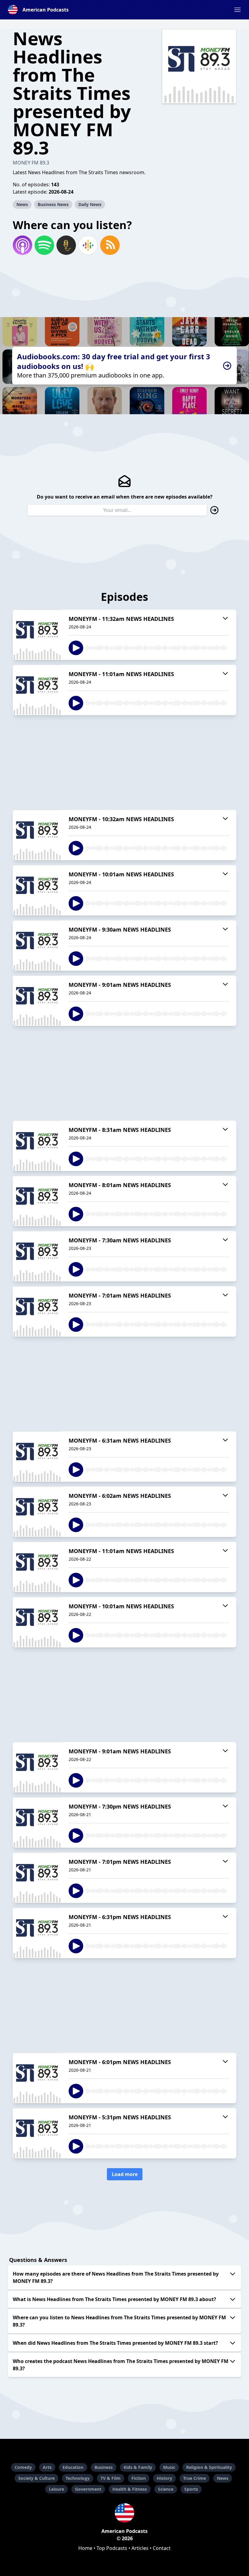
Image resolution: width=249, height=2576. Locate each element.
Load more (125, 2174)
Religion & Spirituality (209, 2467)
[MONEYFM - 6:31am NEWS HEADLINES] (37, 1457)
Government (88, 2489)
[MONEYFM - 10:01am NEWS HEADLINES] (37, 890)
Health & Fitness (130, 2489)
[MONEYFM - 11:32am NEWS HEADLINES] (37, 635)
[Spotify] (44, 245)
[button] (237, 10)
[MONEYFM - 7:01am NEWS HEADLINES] (37, 1312)
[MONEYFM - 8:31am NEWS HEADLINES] (37, 1146)
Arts (47, 2467)
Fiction (139, 2478)
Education (73, 2467)
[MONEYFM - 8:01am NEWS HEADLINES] (37, 1201)
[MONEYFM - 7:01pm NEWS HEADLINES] (37, 1878)
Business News (53, 204)
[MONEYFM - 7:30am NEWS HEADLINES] (37, 1256)
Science (166, 2489)
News (22, 204)
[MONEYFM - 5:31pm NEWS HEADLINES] (37, 2133)
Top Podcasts (112, 2548)
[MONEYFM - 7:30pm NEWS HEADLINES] (37, 1823)
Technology (78, 2478)
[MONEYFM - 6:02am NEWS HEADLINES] (37, 1512)
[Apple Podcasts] (22, 245)
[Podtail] (66, 245)
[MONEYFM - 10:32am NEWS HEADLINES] (37, 835)
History (164, 2478)
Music (169, 2467)
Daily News (90, 204)
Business (104, 2467)
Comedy (23, 2467)
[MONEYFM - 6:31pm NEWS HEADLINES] (37, 1933)
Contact (162, 2548)
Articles (140, 2548)
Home (85, 2548)
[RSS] (110, 245)
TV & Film (111, 2478)
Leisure (56, 2489)
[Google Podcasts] (88, 245)
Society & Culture (36, 2478)
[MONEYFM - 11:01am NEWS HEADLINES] (37, 690)
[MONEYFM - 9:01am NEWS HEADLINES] (37, 1001)
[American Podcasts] (124, 2513)
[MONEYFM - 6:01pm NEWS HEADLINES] (37, 2078)
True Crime (194, 2478)
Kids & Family (138, 2467)
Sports (191, 2489)
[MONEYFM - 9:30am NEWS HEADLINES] (37, 946)
